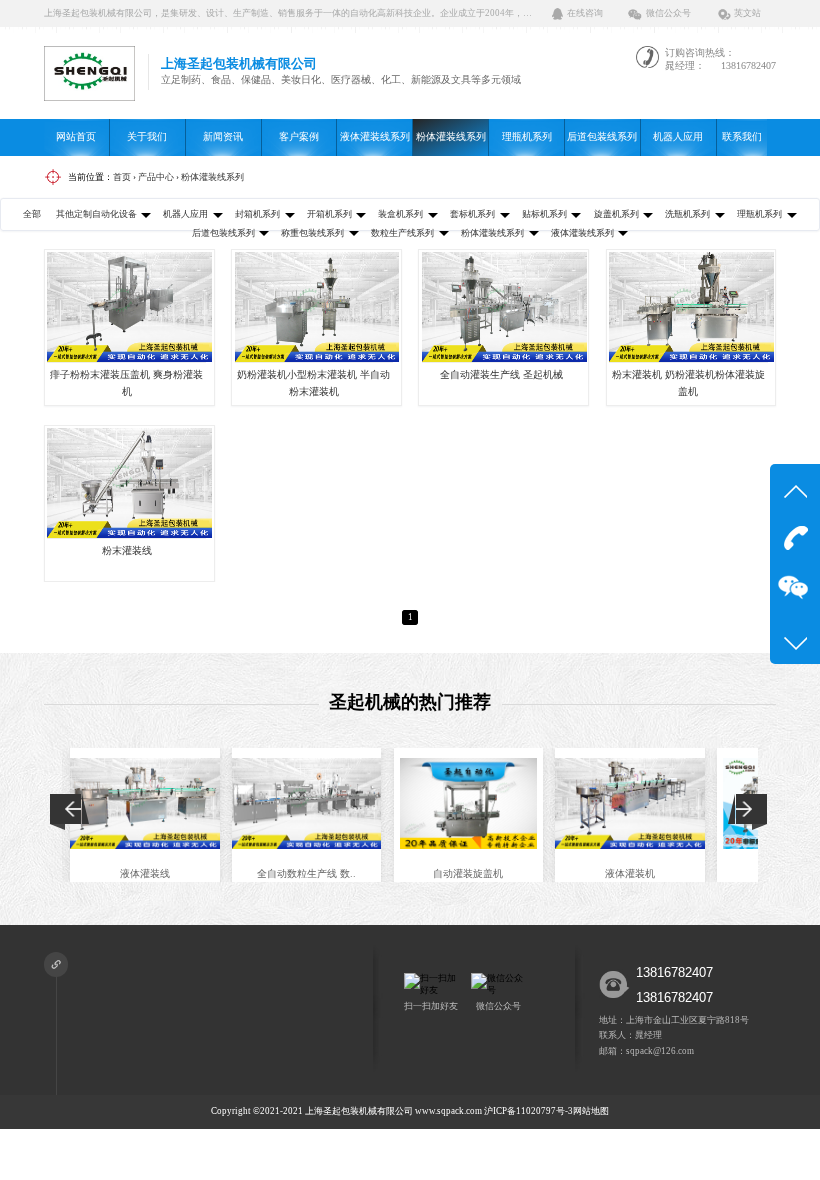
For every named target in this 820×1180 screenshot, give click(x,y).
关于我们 (147, 136)
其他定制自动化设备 (96, 214)
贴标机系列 (544, 214)
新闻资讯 (223, 136)
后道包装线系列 (602, 136)
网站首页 (76, 136)
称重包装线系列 (312, 233)
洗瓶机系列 (687, 214)
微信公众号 (668, 13)
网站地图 (591, 1111)
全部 (32, 214)
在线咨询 (585, 13)
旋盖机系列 (616, 214)
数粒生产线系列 (402, 233)
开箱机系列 (329, 214)
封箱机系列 (257, 214)
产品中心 (156, 177)
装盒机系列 (400, 214)
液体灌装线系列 (375, 136)
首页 (122, 177)
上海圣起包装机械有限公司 (359, 1111)
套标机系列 (472, 214)
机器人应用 (678, 136)
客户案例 (299, 136)
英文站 (747, 13)
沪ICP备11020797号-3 (528, 1111)
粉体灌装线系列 (451, 136)
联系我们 (742, 136)
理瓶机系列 (527, 136)
